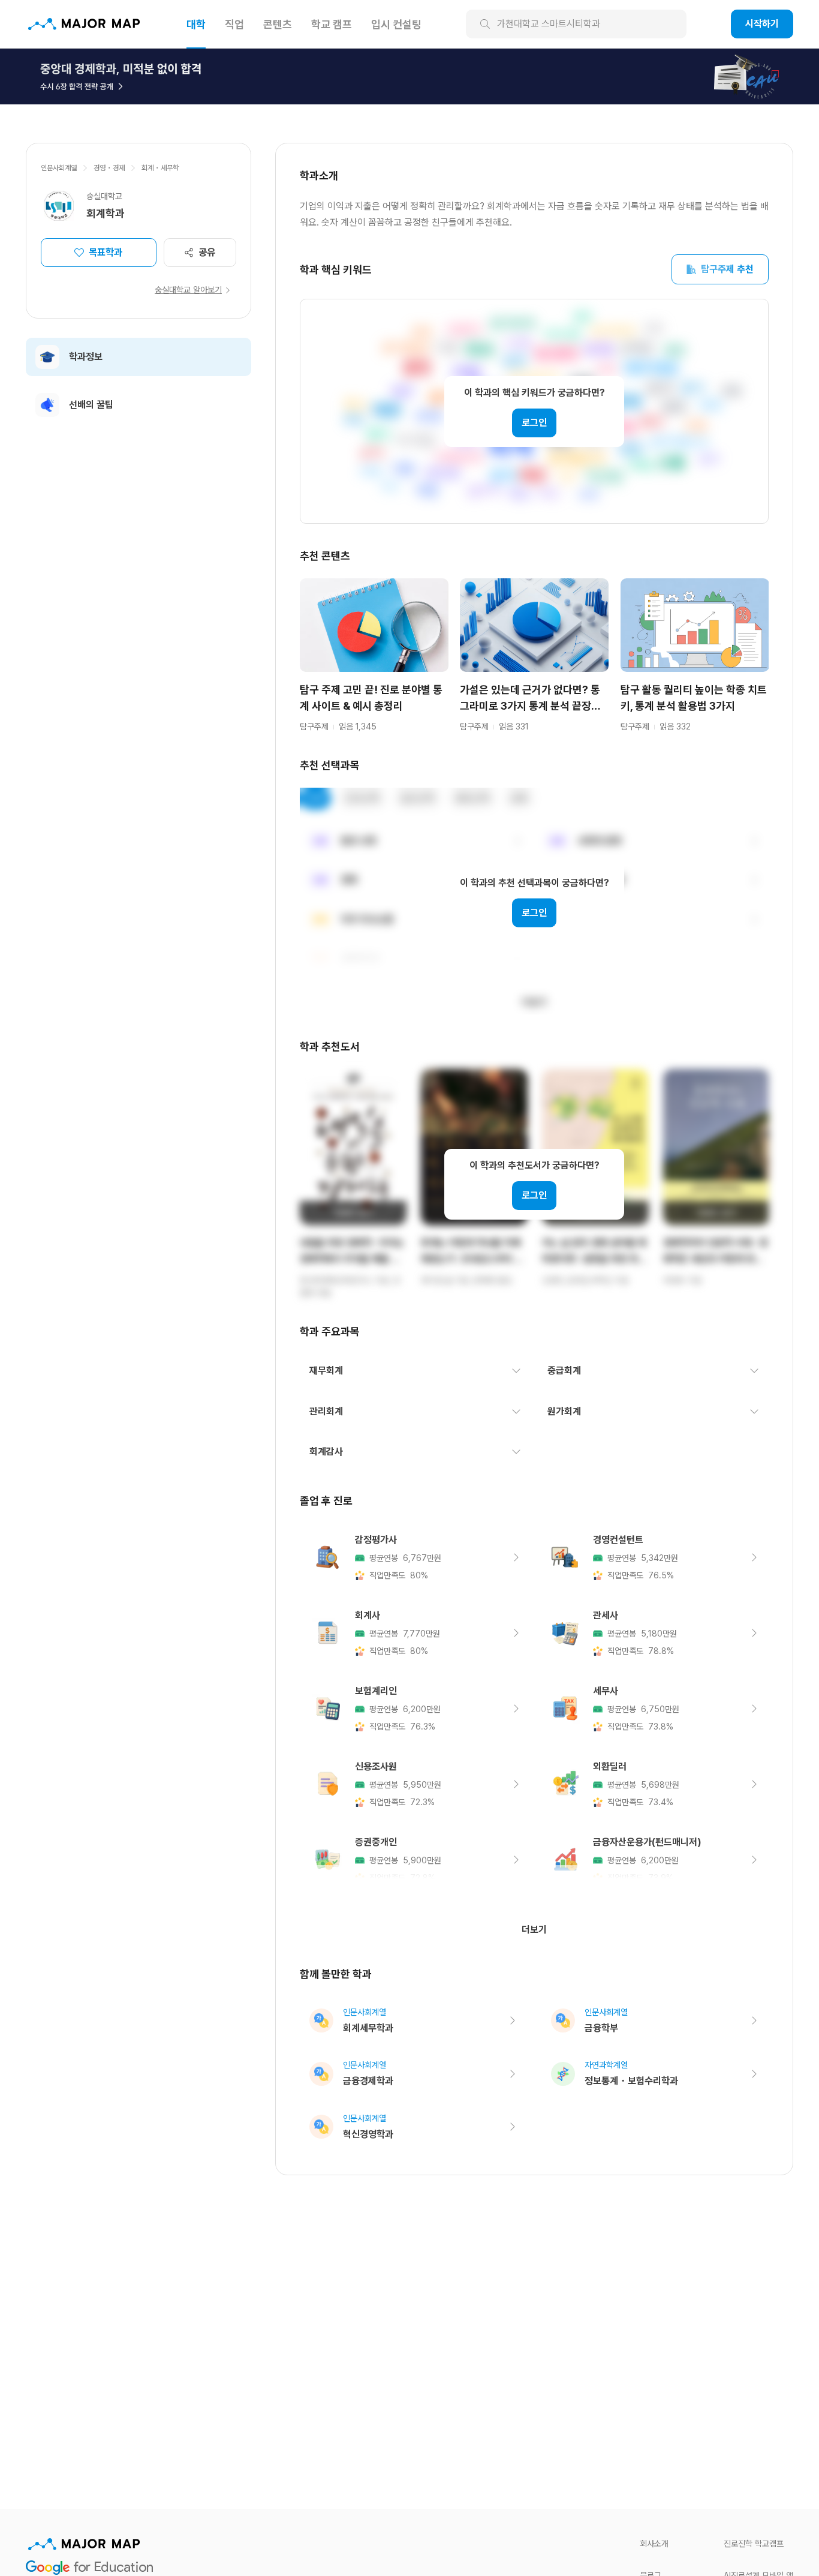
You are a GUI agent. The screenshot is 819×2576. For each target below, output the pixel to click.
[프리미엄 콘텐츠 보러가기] (409, 76)
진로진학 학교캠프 (754, 2544)
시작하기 (762, 24)
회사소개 (654, 2544)
